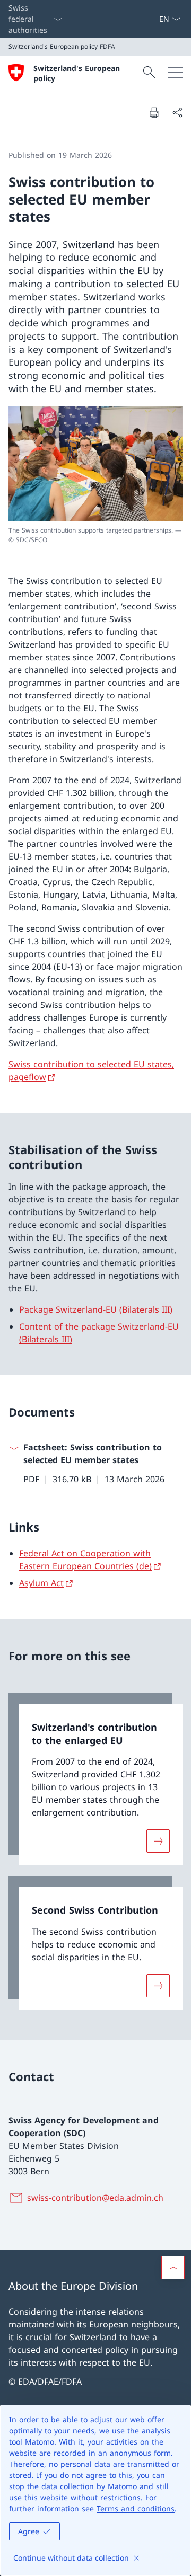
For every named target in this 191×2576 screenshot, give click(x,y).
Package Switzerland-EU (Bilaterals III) (96, 1309)
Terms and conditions (136, 2508)
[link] (95, 1780)
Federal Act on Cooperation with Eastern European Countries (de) (85, 1560)
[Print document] (154, 112)
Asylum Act (41, 1583)
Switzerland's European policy (77, 73)
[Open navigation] (175, 73)
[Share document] (177, 112)
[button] (173, 2268)
